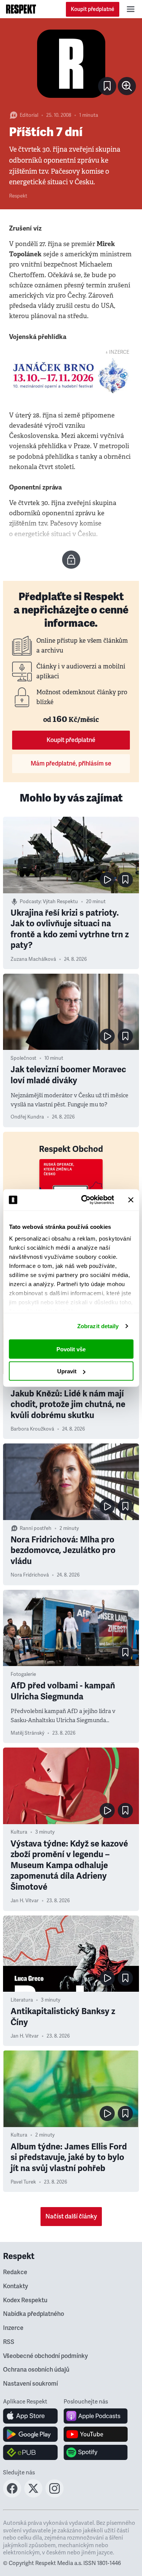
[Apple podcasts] (96, 2416)
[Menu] (131, 9)
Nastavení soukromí (30, 2384)
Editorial (29, 115)
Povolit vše (71, 1349)
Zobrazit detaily (98, 1326)
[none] (127, 86)
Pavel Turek (23, 2182)
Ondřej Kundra (27, 1117)
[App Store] (30, 2416)
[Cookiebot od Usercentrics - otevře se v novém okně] (85, 1200)
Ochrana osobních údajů (36, 2370)
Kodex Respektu (25, 2300)
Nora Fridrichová (30, 1575)
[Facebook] (12, 2495)
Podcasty (30, 902)
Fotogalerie (23, 1674)
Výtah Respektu (60, 902)
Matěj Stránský (27, 1733)
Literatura (22, 2000)
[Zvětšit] (71, 64)
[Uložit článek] (107, 86)
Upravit (67, 1371)
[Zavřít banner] (131, 1200)
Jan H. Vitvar (25, 1901)
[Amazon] (30, 2452)
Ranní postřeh (36, 1528)
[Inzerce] (71, 376)
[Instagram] (55, 2495)
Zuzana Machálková (33, 959)
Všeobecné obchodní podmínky (45, 2356)
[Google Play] (30, 2434)
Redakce (15, 2272)
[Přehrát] (107, 880)
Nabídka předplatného (34, 2314)
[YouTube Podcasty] (96, 2434)
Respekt (18, 196)
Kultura (19, 1832)
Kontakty (16, 2286)
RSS (9, 2342)
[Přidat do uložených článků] (125, 880)
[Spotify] (96, 2452)
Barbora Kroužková (32, 1429)
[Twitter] (33, 2495)
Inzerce (13, 2328)
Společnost (23, 1058)
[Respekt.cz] (21, 9)
